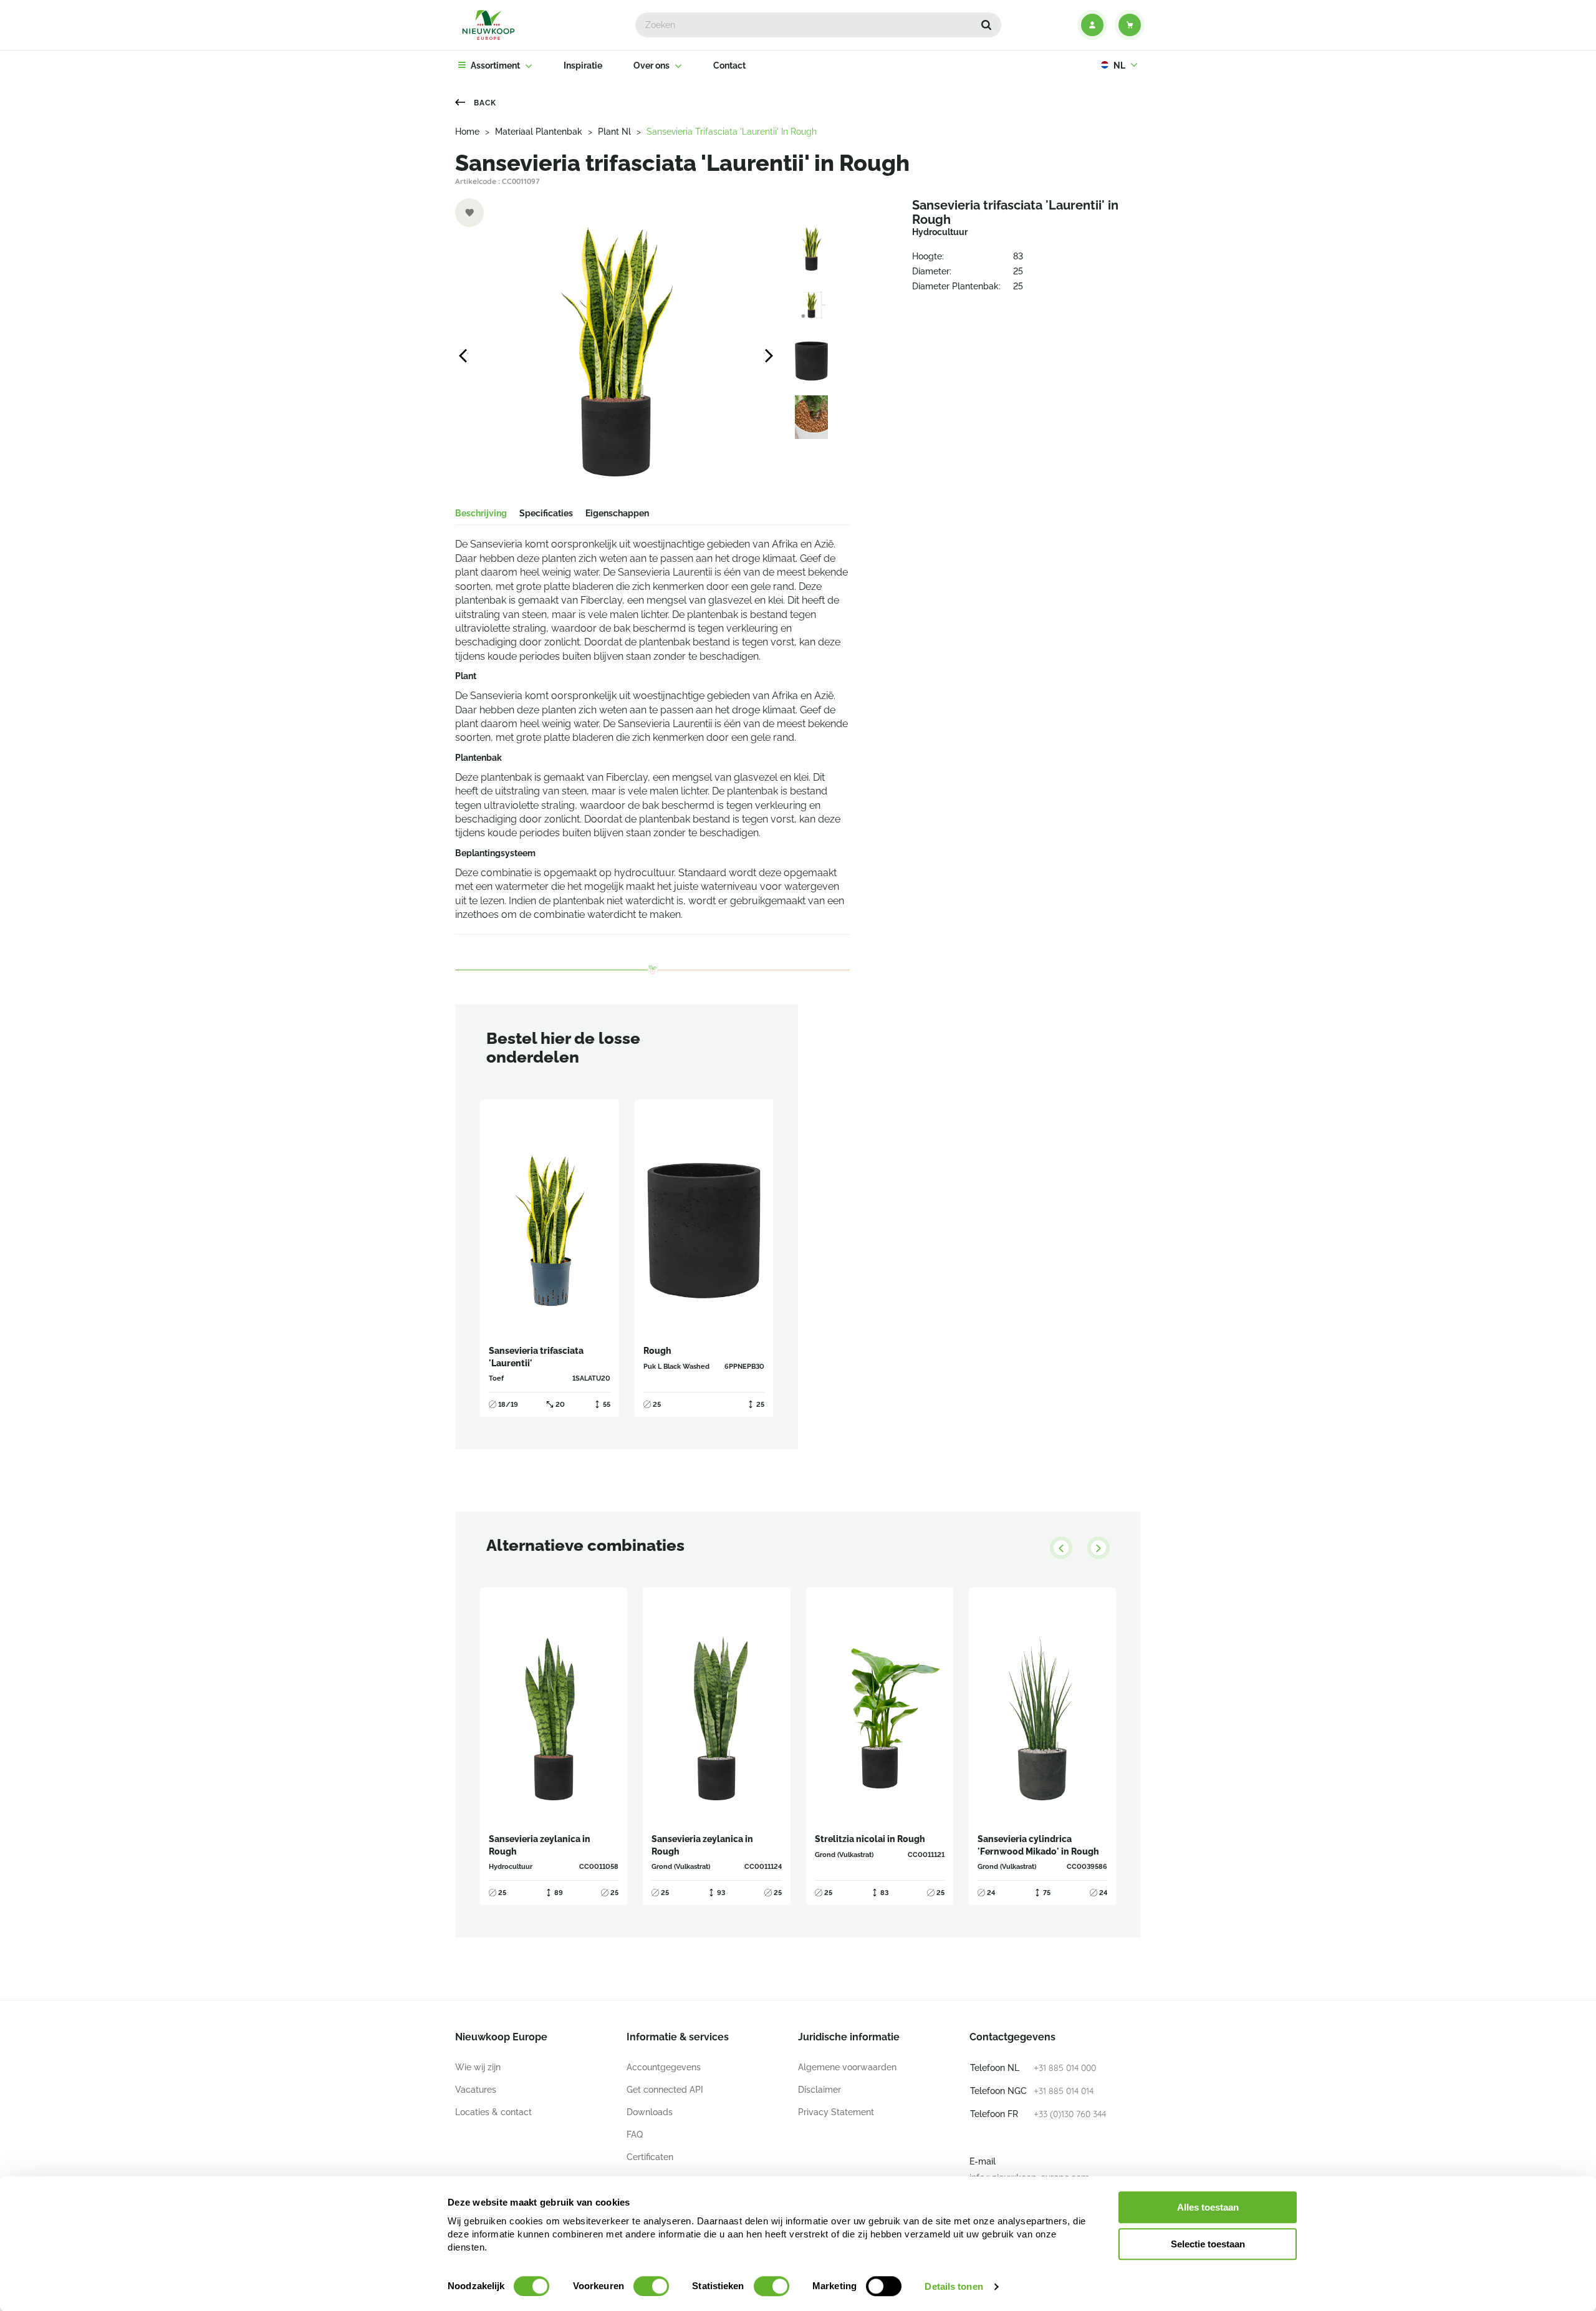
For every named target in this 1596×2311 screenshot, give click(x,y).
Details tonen (954, 2286)
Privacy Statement (836, 2112)
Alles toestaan (1208, 2207)
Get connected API (665, 2090)
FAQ (635, 2135)
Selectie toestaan (1208, 2244)
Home (467, 132)
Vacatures (476, 2090)
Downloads (650, 2112)
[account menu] (1092, 25)
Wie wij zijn (478, 2067)
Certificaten (650, 2157)
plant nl (614, 132)
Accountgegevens (664, 2067)
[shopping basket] (1130, 25)
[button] (986, 25)
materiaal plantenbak (539, 132)
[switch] (651, 2286)
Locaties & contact (493, 2112)
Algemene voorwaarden (847, 2067)
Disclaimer (820, 2090)
